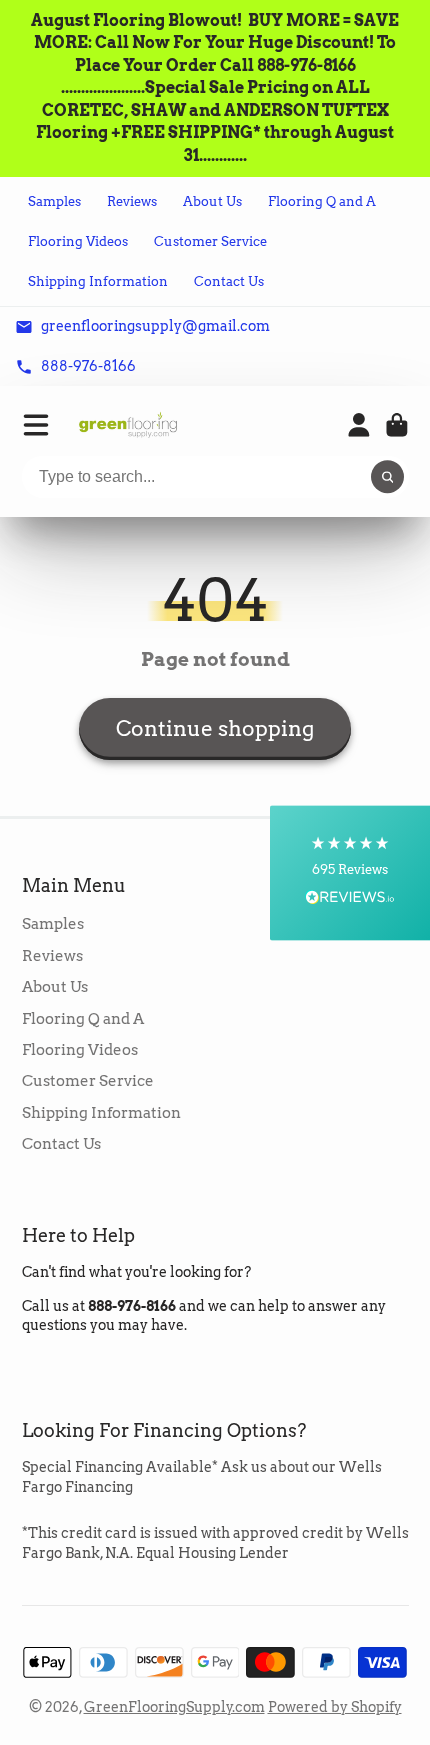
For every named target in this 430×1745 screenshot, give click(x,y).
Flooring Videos (78, 241)
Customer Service (210, 241)
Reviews (132, 201)
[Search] (388, 477)
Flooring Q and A (322, 201)
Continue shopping (215, 728)
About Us (212, 201)
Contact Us (229, 281)
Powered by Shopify (335, 1707)
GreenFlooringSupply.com (174, 1707)
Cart (397, 425)
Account (359, 425)
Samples (54, 201)
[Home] (128, 424)
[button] (350, 872)
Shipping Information (98, 281)
